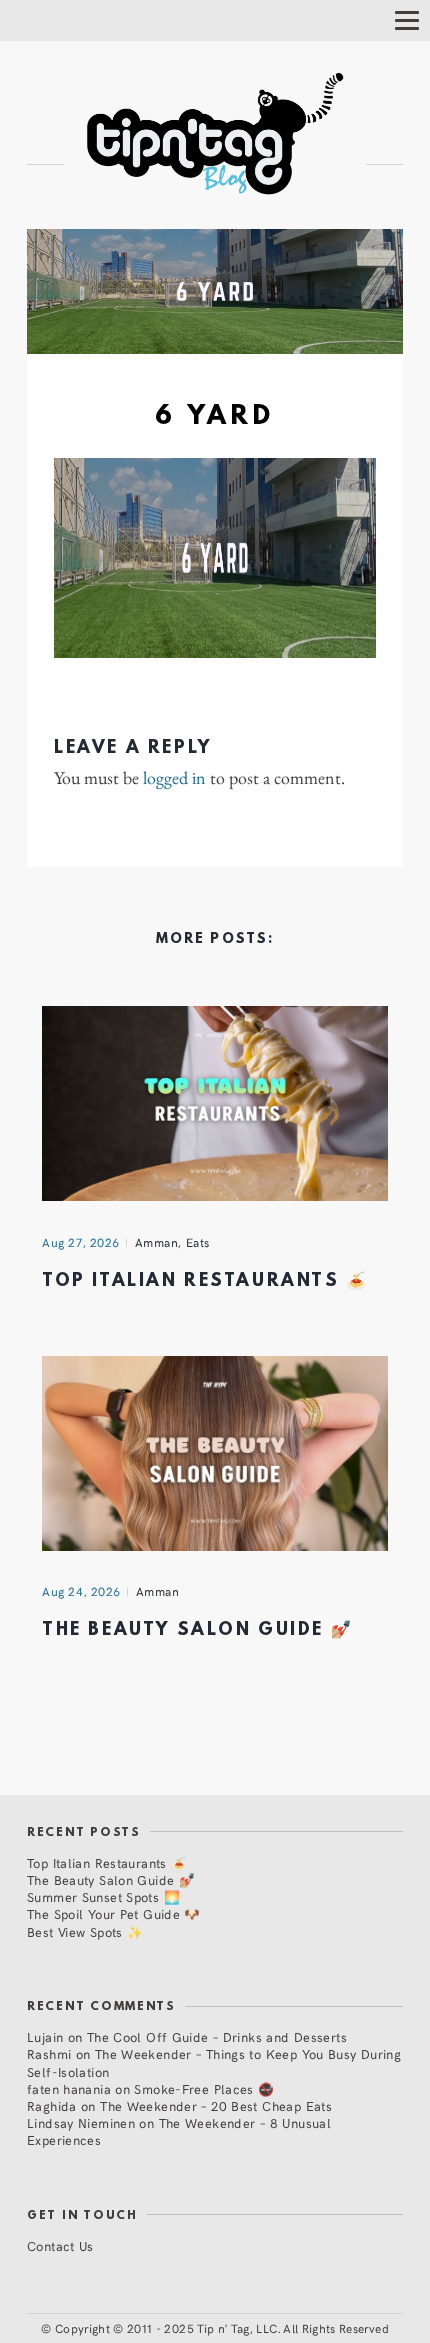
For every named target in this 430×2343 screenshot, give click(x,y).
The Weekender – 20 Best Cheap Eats (216, 2105)
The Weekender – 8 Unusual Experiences (179, 2131)
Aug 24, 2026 (81, 1591)
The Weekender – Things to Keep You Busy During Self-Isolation (214, 2062)
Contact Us (60, 2245)
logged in (174, 778)
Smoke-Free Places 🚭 (204, 2088)
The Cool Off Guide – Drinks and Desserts (217, 2036)
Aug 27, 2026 (81, 1242)
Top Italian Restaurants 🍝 (205, 1281)
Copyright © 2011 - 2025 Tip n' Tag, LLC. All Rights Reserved (222, 2328)
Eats (198, 1242)
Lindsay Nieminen (81, 2122)
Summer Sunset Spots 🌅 (103, 1896)
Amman (157, 1242)
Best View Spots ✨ (85, 1931)
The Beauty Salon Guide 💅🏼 (197, 1630)
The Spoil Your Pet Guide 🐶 (114, 1913)
